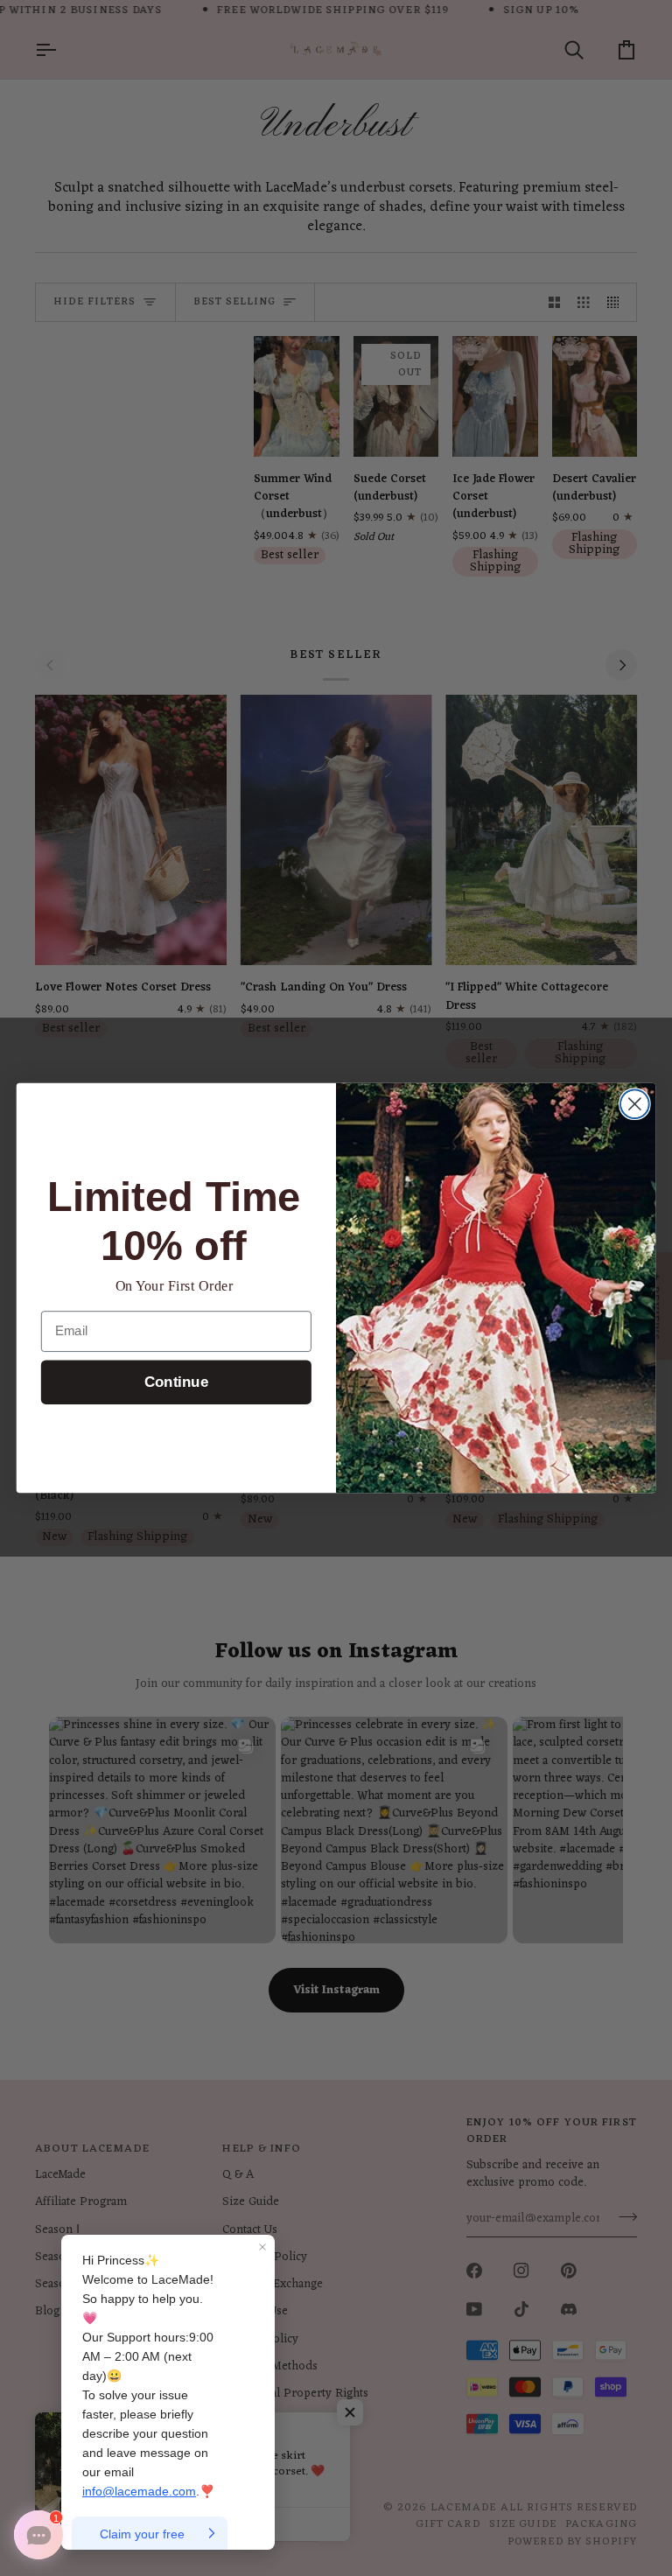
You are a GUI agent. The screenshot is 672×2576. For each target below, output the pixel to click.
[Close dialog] (635, 1104)
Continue (176, 1383)
